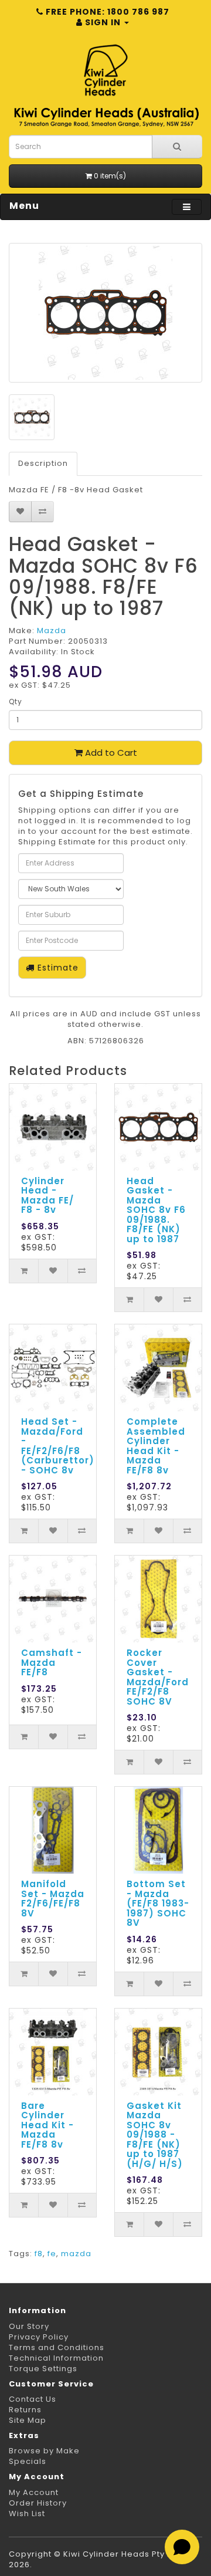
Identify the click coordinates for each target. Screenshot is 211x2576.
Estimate (57, 968)
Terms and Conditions (57, 2347)
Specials (28, 2461)
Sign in (103, 22)
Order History (38, 2503)
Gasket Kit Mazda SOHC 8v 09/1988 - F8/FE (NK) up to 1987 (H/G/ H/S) (155, 2135)
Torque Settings (43, 2369)
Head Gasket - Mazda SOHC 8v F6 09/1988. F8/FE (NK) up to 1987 (156, 1210)
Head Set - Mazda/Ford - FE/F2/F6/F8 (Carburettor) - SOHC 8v (58, 1446)
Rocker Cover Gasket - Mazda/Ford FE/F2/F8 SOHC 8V (158, 1677)
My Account (34, 2492)
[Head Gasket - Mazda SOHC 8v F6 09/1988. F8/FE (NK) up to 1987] (105, 313)
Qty (16, 702)
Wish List (27, 2514)
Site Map (28, 2420)
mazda (76, 2254)
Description (43, 463)
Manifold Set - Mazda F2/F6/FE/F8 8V (53, 1899)
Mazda (52, 631)
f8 (39, 2254)
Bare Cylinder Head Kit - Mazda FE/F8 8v (47, 2125)
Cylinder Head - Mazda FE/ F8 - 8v (47, 1196)
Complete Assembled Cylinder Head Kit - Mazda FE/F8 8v (156, 1446)
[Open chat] (182, 2547)
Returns (25, 2410)
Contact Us (33, 2399)
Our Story (29, 2326)
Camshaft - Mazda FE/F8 (52, 1662)
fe (52, 2254)
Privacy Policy (39, 2337)
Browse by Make (44, 2451)
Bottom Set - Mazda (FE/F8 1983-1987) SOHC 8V (158, 1903)
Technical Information (56, 2358)
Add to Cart (110, 753)
